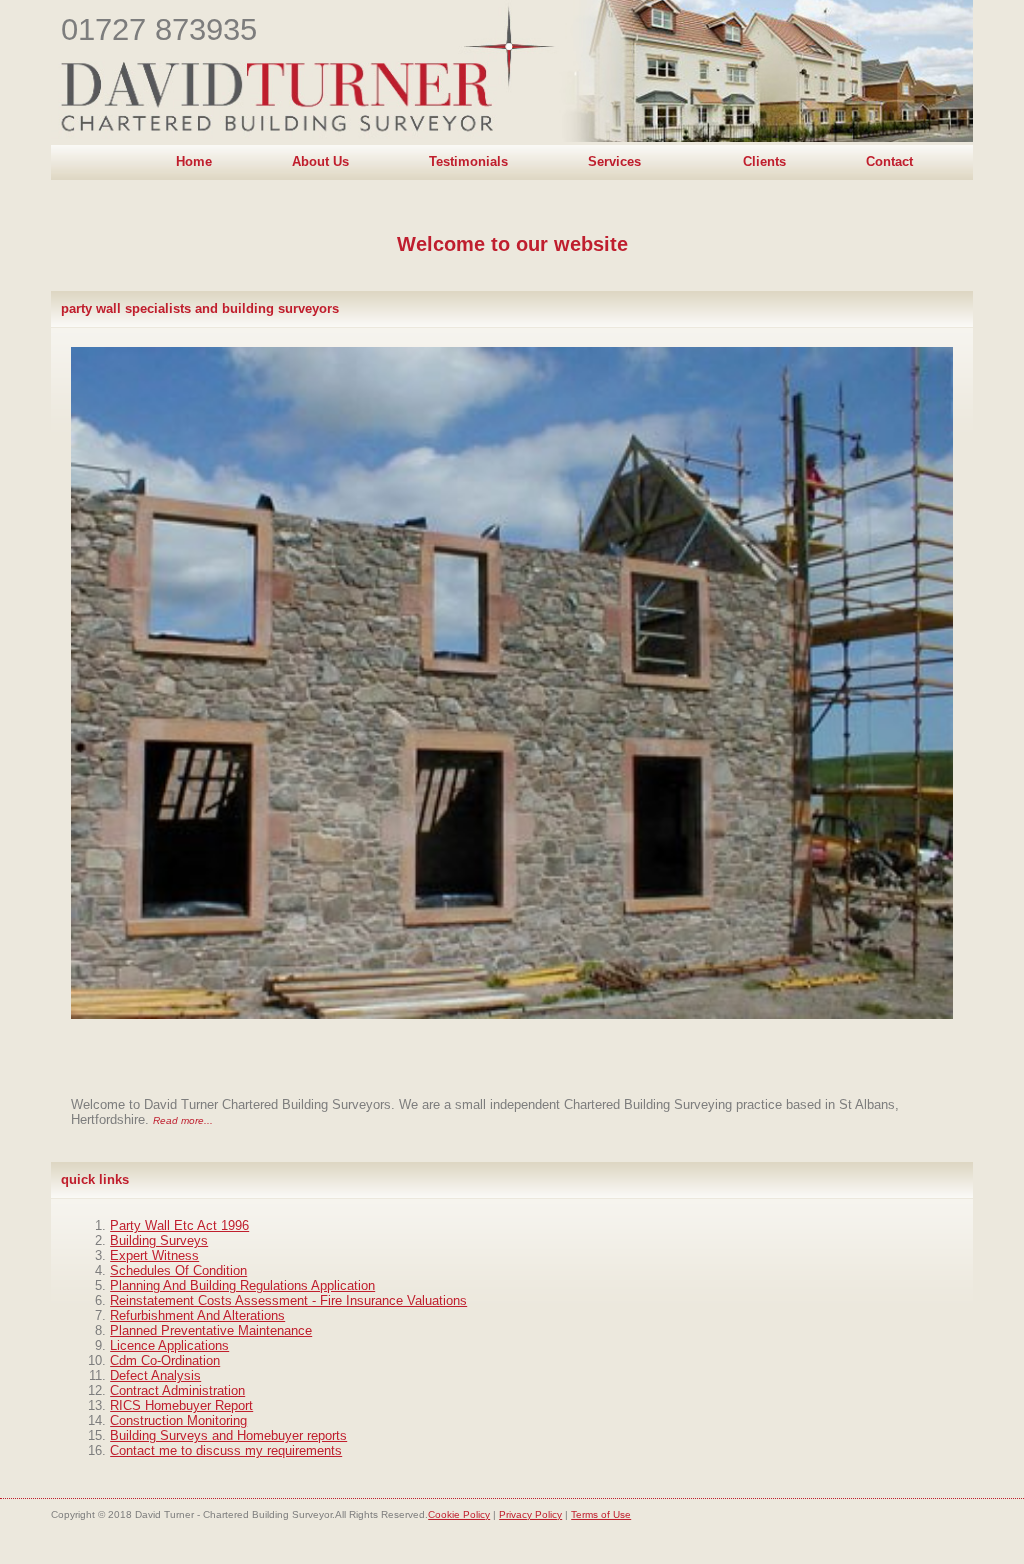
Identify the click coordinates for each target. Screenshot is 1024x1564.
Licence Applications (169, 1345)
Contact (889, 161)
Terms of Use (601, 1514)
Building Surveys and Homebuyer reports (228, 1435)
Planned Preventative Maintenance (211, 1330)
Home (194, 161)
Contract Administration (177, 1390)
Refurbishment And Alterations (197, 1315)
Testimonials (468, 161)
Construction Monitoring (178, 1420)
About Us (320, 161)
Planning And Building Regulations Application (242, 1285)
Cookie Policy (459, 1514)
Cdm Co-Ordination (165, 1360)
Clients (764, 161)
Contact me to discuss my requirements (226, 1450)
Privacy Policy (530, 1514)
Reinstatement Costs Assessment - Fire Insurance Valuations (288, 1300)
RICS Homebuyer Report (181, 1405)
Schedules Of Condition (178, 1270)
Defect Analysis (155, 1375)
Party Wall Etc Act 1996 (179, 1225)
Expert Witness (154, 1255)
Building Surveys (159, 1240)
